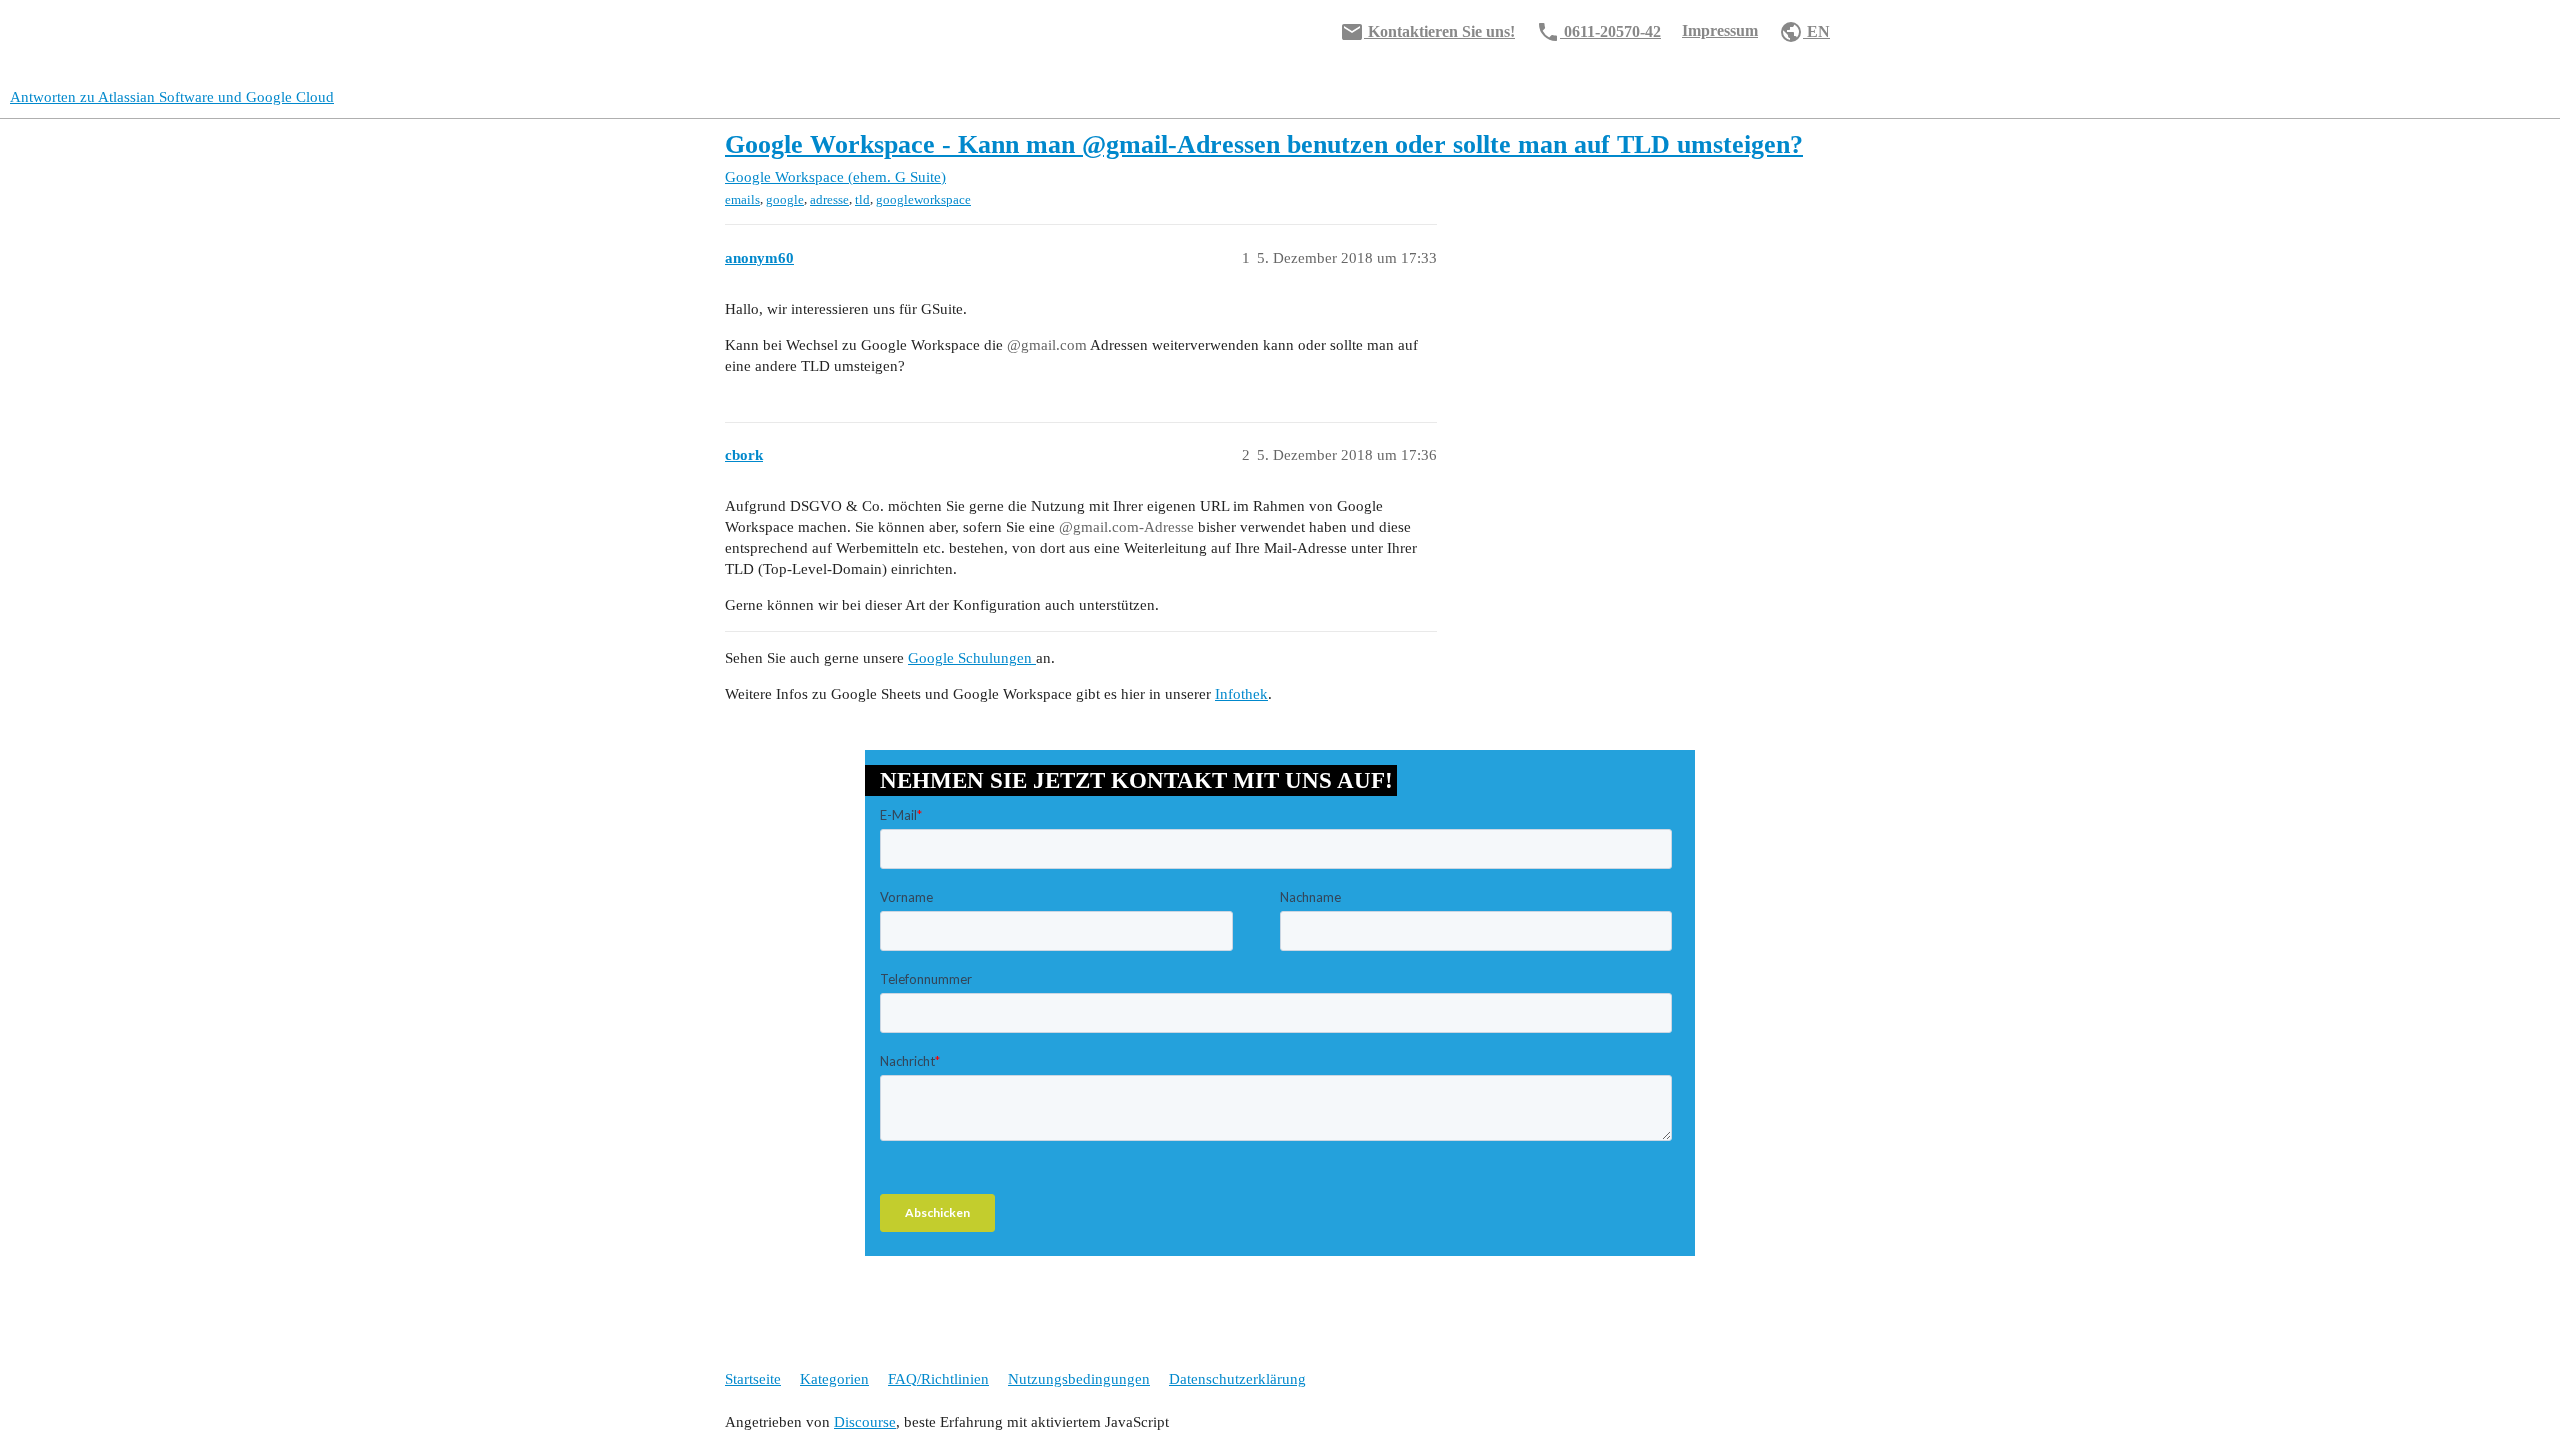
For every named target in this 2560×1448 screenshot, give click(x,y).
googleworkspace (923, 199)
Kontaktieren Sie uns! (1427, 32)
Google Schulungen (972, 658)
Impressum (1720, 30)
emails (742, 199)
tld (862, 199)
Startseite (753, 1379)
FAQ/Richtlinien (938, 1379)
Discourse (865, 1422)
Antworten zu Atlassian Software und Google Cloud (172, 97)
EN (1804, 32)
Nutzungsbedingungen (1079, 1379)
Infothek (1241, 694)
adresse (829, 199)
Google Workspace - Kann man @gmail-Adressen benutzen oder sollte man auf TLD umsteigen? (1264, 144)
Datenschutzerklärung (1237, 1379)
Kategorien (834, 1379)
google (785, 199)
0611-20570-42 (1598, 32)
